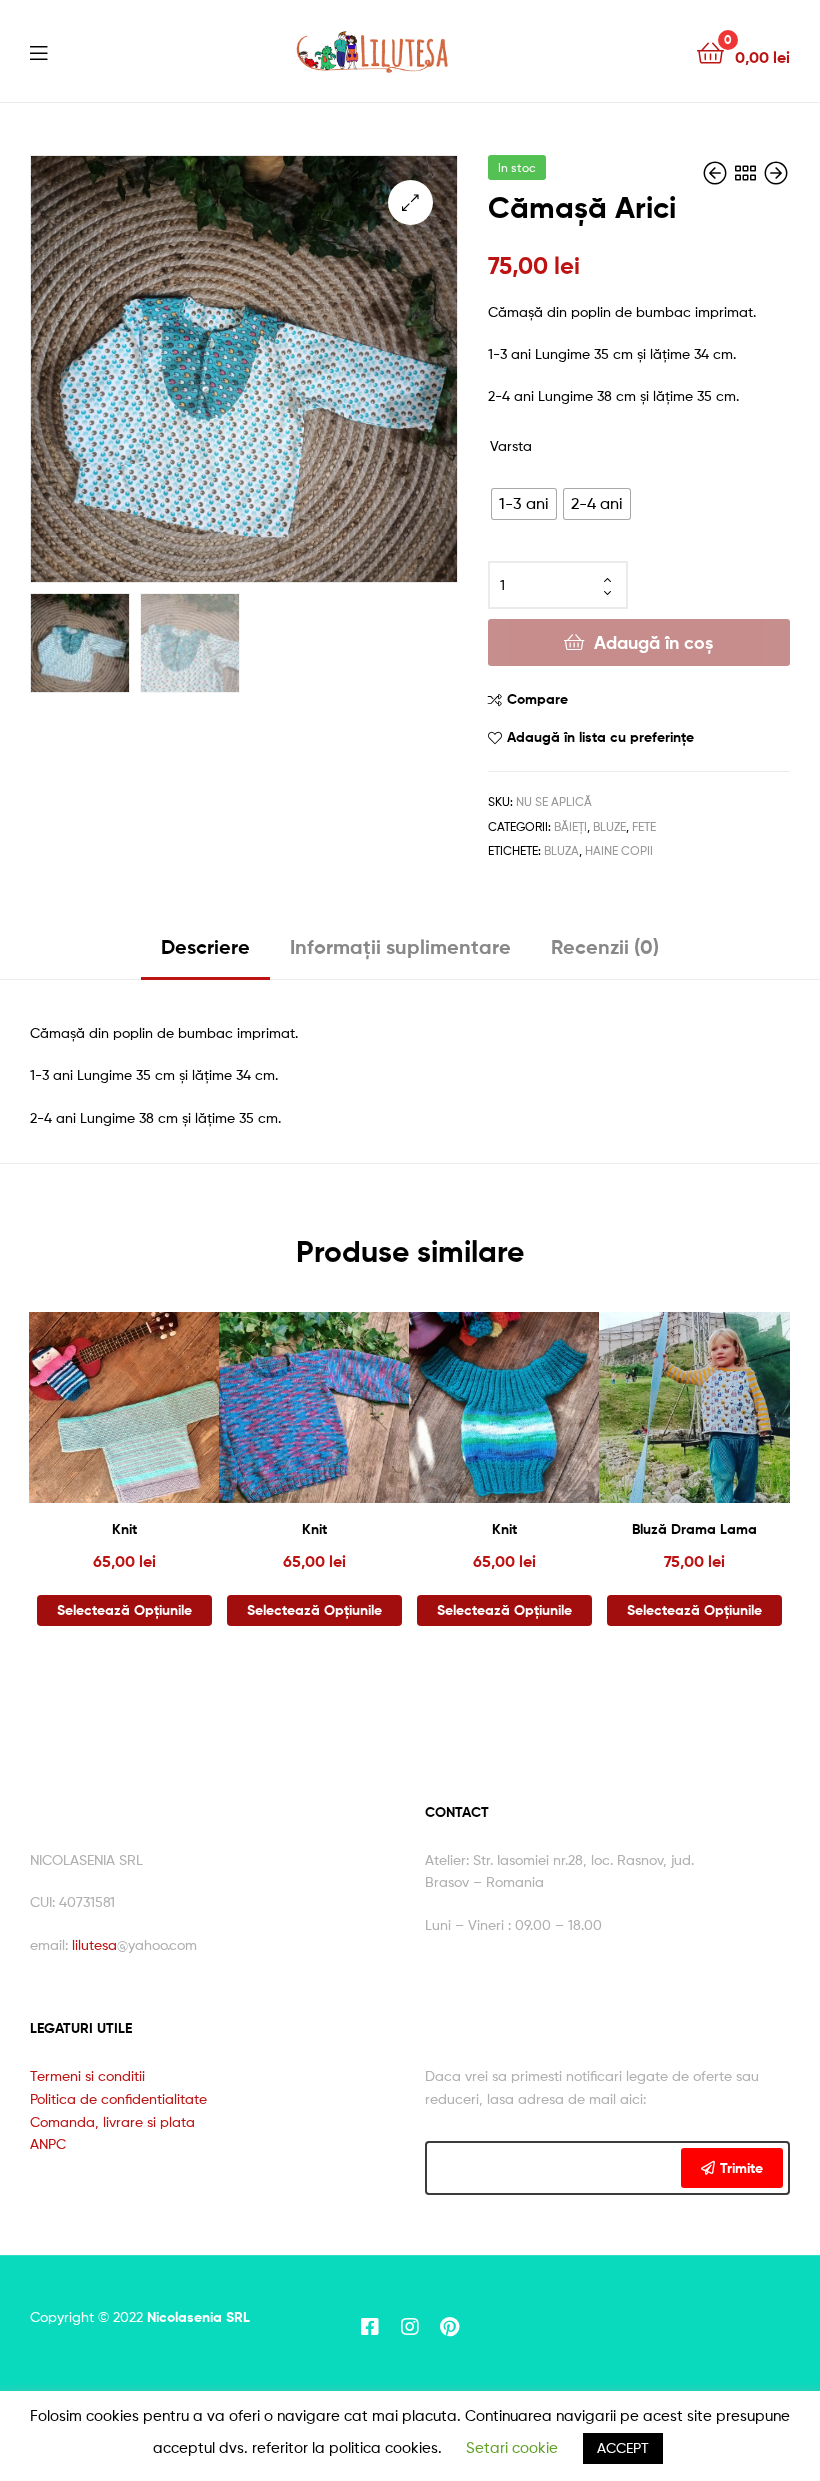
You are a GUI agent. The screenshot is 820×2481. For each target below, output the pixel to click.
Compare (537, 699)
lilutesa (94, 1944)
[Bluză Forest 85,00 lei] (776, 173)
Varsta (511, 445)
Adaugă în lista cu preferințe (600, 737)
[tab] (205, 954)
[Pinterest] (450, 2327)
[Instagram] (410, 2327)
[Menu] (38, 51)
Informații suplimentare (400, 946)
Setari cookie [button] (512, 2448)
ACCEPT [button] (623, 2447)
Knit (124, 1529)
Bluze (609, 826)
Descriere (205, 946)
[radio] (524, 504)
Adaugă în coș (653, 642)
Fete (644, 826)
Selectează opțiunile (124, 1610)
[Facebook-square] (370, 2327)
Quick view (173, 1417)
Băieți (570, 826)
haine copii (619, 850)
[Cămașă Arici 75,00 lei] (717, 173)
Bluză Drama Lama (694, 1529)
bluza (561, 850)
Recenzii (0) (605, 946)
